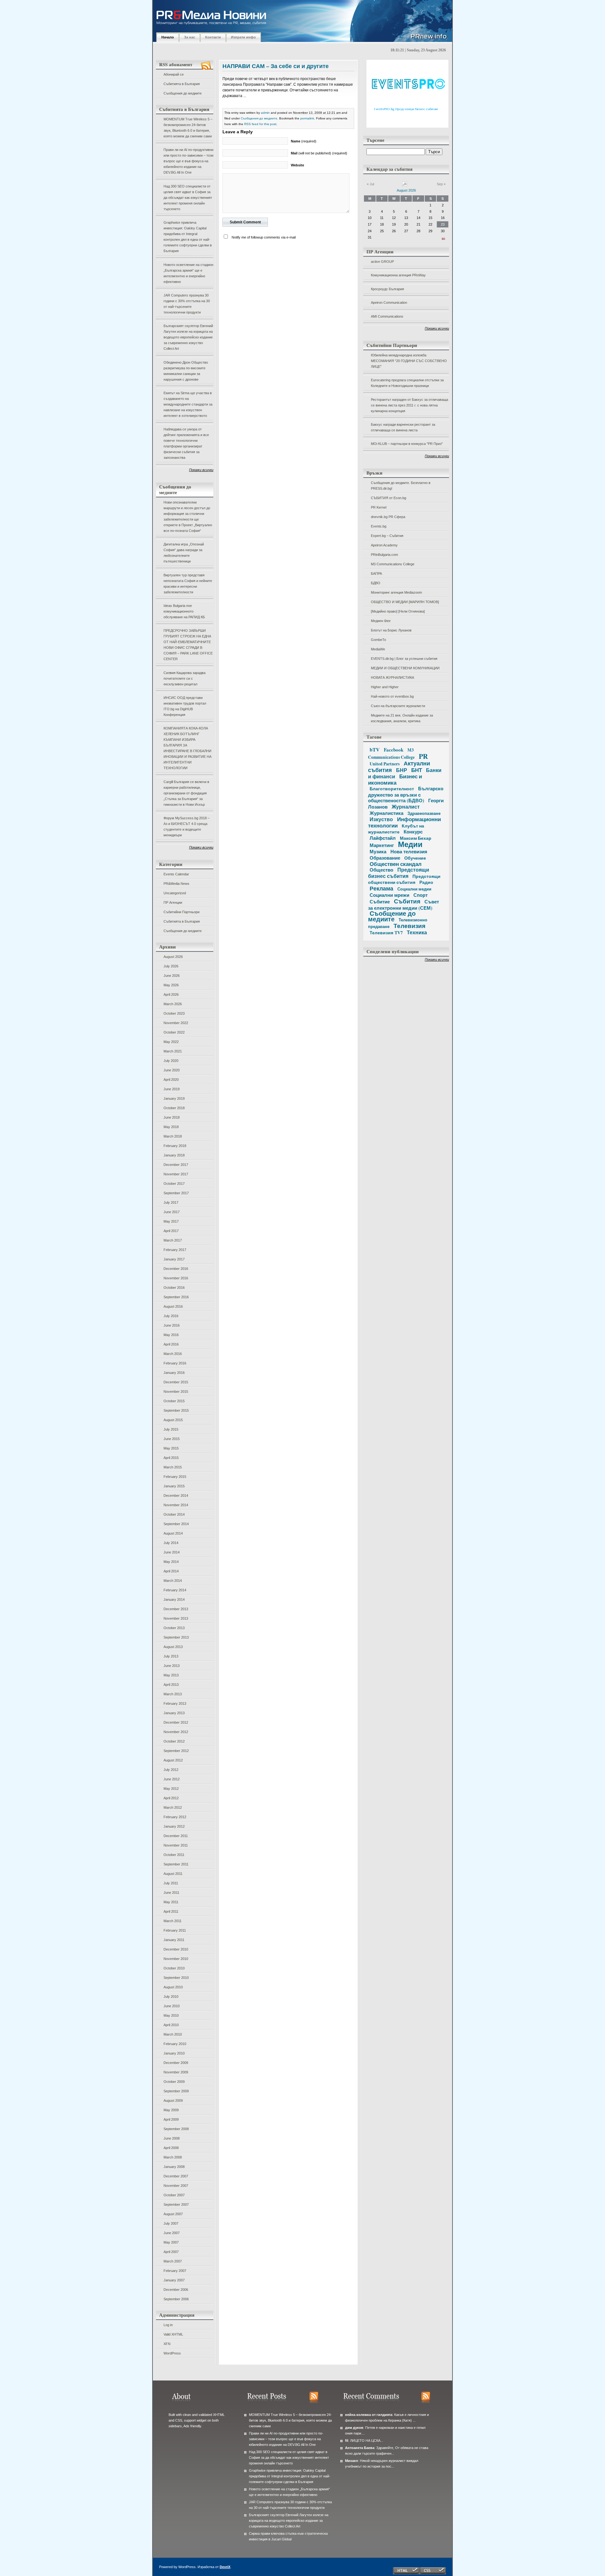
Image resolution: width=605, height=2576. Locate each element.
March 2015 (173, 1467)
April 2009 (171, 2119)
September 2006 (176, 2299)
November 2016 (176, 1278)
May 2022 (171, 1042)
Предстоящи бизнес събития (399, 873)
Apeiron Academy (384, 545)
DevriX (225, 2567)
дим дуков (354, 2428)
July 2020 (171, 1061)
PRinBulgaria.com (384, 555)
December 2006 (176, 2290)
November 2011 (176, 1845)
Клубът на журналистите (396, 829)
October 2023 (174, 1013)
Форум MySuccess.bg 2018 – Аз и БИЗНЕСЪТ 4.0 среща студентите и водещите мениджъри (187, 827)
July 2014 (171, 1543)
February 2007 (175, 2271)
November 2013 (176, 1618)
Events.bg (379, 526)
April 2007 (171, 2252)
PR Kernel (379, 507)
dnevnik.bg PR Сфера (388, 517)
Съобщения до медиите (183, 93)
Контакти (213, 37)
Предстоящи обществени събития (404, 879)
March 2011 (173, 1921)
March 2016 (173, 1354)
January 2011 (174, 1940)
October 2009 (174, 2082)
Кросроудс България (387, 289)
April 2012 (171, 1798)
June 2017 (172, 1212)
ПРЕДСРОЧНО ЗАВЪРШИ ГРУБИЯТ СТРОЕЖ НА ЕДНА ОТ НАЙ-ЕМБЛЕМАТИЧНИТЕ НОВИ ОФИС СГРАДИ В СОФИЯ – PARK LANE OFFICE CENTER (188, 645)
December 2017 (176, 1165)
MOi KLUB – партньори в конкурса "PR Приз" (407, 444)
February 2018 (175, 1146)
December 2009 (176, 2063)
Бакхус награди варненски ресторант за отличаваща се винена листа (403, 427)
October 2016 (174, 1288)
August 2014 (173, 1533)
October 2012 (174, 1741)
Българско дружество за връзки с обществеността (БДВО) (406, 794)
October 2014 (174, 1514)
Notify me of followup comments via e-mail (264, 237)
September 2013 (176, 1637)
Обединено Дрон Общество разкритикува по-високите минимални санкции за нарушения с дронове (186, 371)
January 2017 (174, 1259)
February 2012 (175, 1817)
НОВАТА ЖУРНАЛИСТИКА (392, 677)
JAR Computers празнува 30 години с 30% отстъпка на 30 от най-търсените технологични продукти (187, 304)
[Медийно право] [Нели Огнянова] (398, 611)
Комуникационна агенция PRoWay (398, 275)
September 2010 (176, 1978)
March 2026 (173, 1004)
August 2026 (173, 957)
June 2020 (172, 1070)
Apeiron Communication (389, 303)
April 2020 (171, 1080)
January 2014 (174, 1599)
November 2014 (176, 1505)
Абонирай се (174, 74)
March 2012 (173, 1807)
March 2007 (173, 2261)
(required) (304, 141)
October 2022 (174, 1032)
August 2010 (173, 1987)
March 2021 (173, 1051)
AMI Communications (387, 316)
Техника (417, 932)
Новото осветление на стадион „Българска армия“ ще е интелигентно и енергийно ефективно (188, 273)
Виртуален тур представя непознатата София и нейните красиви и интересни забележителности (188, 584)
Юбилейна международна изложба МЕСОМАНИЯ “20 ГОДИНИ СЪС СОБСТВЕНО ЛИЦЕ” (409, 361)
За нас (190, 37)
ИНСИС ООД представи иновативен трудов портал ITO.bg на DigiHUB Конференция (185, 706)
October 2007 (174, 2195)
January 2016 (174, 1373)
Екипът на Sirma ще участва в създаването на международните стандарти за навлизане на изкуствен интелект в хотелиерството (188, 404)
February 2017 (175, 1250)
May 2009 (171, 2110)
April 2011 (171, 1911)
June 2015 (172, 1439)
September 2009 (176, 2091)
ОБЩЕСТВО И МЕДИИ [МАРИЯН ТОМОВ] (405, 602)
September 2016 (176, 1297)
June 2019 (172, 1089)
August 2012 (173, 1760)
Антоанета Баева (360, 2448)
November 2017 (176, 1174)
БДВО (376, 583)
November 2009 (176, 2072)
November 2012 (176, 1732)
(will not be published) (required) (319, 153)
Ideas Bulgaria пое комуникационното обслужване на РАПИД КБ (184, 611)
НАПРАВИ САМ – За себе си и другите (276, 66)
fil (347, 2441)
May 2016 (171, 1335)
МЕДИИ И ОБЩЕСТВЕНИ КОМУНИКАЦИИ (405, 668)
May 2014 (171, 1562)
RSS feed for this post (260, 124)
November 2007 (176, 2186)
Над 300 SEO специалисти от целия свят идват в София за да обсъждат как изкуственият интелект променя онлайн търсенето (188, 198)
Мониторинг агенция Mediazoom (396, 592)
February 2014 (175, 1590)
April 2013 (171, 1685)
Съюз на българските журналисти (398, 706)
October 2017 (174, 1184)
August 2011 (173, 1874)
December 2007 (176, 2176)
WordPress (172, 2353)
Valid (173, 2334)
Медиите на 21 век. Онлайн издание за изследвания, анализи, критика (402, 718)
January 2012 (174, 1826)
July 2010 (171, 1997)
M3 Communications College (393, 564)
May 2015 (171, 1448)
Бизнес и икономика (395, 779)
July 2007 (171, 2223)
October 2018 (174, 1108)
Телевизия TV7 (386, 933)
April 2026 (171, 994)
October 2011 (174, 1855)
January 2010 (174, 2053)
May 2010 (171, 2015)
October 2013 (174, 1628)
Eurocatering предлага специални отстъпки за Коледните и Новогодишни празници (407, 383)
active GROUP (382, 262)
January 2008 (174, 2167)
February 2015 (175, 1477)
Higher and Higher (385, 687)
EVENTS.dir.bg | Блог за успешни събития (404, 659)
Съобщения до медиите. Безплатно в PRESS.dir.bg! (401, 486)
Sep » (441, 184)
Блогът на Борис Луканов (391, 630)
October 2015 (174, 1401)
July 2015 (171, 1429)
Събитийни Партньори (181, 912)
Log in (168, 2325)
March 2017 (173, 1240)
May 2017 (171, 1221)
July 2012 (171, 1770)
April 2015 (171, 1458)
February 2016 (175, 1363)
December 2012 (176, 1722)
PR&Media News (176, 884)
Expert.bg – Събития (387, 536)
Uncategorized (175, 893)
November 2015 (176, 1392)
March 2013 (173, 1694)
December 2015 (176, 1382)
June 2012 (172, 1779)
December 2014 (176, 1495)
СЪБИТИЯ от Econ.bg (389, 498)
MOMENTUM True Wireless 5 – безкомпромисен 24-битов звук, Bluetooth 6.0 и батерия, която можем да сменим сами (188, 128)
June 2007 (172, 2233)
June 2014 (172, 1552)
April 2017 (171, 1231)
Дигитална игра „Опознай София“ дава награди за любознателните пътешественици (184, 553)
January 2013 (174, 1713)
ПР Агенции (173, 902)
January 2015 (174, 1486)
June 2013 (172, 1666)
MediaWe (378, 649)
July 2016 (171, 1316)
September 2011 (176, 1864)
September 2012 (176, 1751)
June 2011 (171, 1893)
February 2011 (175, 1930)
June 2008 (172, 2138)
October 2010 (174, 1968)
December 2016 (176, 1269)
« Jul (370, 184)
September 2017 (176, 1193)
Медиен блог (381, 621)
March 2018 (173, 1136)
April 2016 (171, 1344)
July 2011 (171, 1883)
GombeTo (378, 640)
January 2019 (174, 1098)
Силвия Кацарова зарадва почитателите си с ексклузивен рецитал (184, 678)
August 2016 (173, 1306)
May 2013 (171, 1675)
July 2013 (171, 1656)
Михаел (351, 2461)
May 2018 (171, 1127)
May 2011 (171, 1902)
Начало (168, 37)
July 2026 (171, 966)
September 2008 (176, 2129)
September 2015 (176, 1410)
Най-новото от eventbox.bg (392, 696)
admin (265, 113)
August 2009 (173, 2101)
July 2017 (171, 1202)
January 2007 (174, 2280)
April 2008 (171, 2148)
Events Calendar (176, 874)
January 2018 (174, 1155)
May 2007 (171, 2242)
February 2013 (175, 1703)
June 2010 (172, 2006)
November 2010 (176, 1959)
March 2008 (173, 2157)
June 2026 (172, 976)
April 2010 (171, 2025)
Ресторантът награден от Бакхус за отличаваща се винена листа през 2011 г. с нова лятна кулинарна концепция (409, 405)
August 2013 (173, 1647)
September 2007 (176, 2204)
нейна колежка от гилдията (369, 2415)
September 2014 (176, 1524)
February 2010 (175, 2044)
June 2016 (172, 1325)
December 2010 (176, 1949)
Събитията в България (182, 84)
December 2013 (176, 1609)
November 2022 (176, 1023)
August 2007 (173, 2214)
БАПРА (376, 573)
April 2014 (171, 1571)
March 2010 (173, 2034)
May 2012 (171, 1789)
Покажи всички (201, 470)
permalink (307, 118)
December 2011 (176, 1836)
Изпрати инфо (243, 37)
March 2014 (173, 1581)
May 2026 (171, 985)
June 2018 (172, 1117)
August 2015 (173, 1420)
